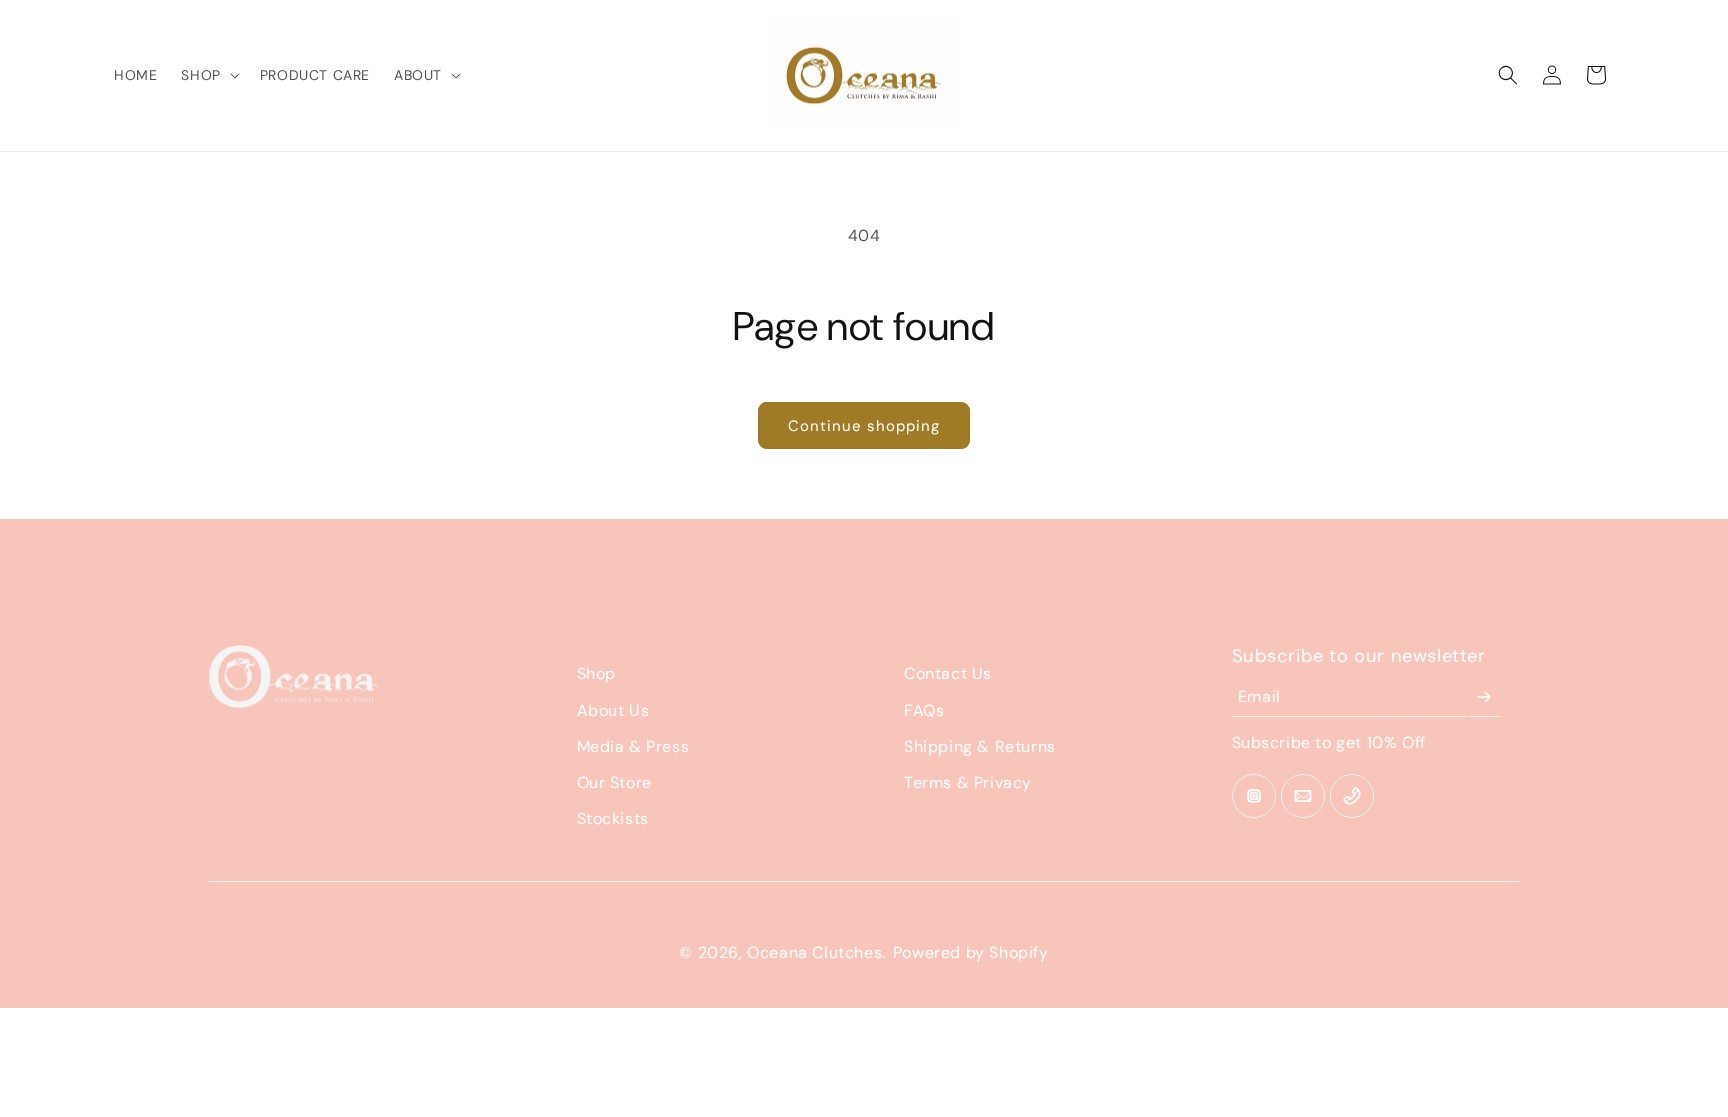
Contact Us (948, 673)
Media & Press (633, 746)
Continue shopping (864, 426)
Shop (596, 673)
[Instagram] (1254, 796)
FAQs (924, 710)
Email (1259, 696)
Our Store (614, 782)
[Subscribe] (1484, 697)
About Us (613, 710)
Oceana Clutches (814, 952)
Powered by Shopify (971, 952)
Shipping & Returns (980, 746)
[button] (208, 75)
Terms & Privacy (968, 782)
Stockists (613, 818)
